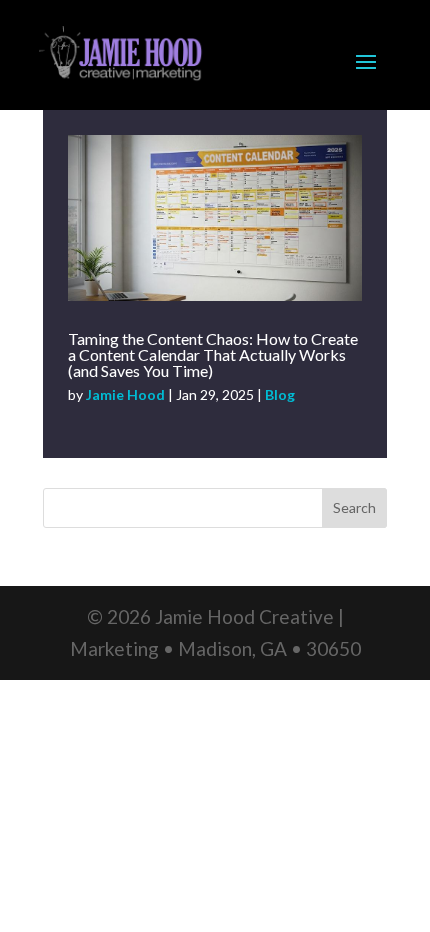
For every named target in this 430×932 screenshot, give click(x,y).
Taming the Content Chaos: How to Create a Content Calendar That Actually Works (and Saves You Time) (213, 354)
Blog (280, 394)
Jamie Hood (125, 394)
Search (354, 507)
